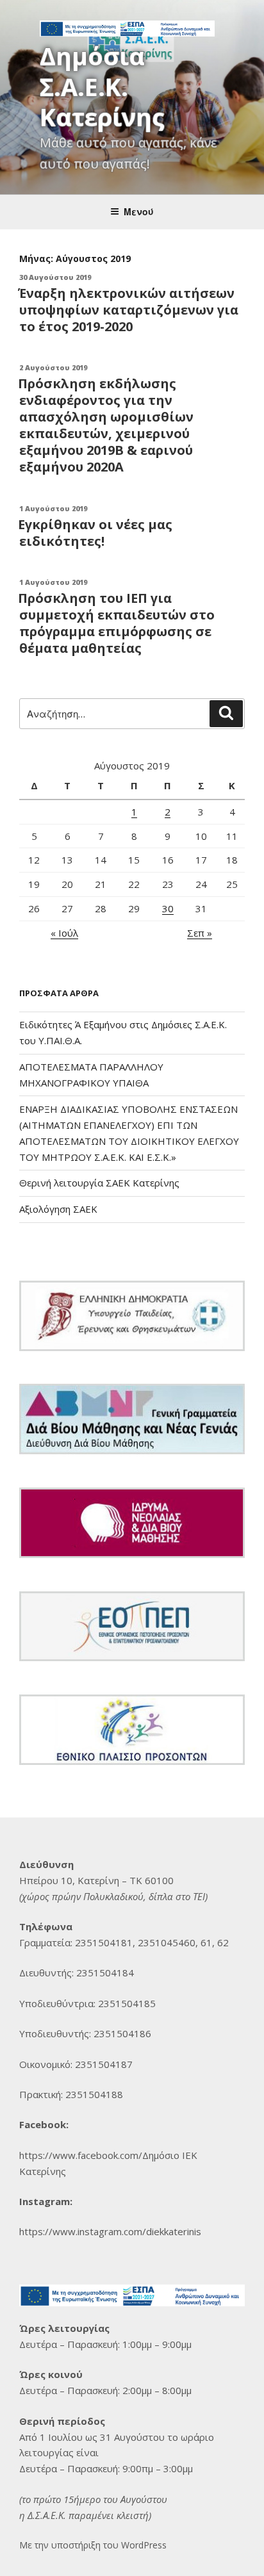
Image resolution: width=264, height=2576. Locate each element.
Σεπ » (200, 933)
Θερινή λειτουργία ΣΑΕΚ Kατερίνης (99, 1183)
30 (168, 908)
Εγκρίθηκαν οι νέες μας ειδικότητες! (95, 533)
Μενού (139, 211)
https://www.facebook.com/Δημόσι (96, 2155)
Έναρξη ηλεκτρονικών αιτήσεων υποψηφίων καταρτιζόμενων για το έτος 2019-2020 (128, 310)
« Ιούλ (64, 933)
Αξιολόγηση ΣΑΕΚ (58, 1209)
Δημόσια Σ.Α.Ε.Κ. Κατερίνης (102, 86)
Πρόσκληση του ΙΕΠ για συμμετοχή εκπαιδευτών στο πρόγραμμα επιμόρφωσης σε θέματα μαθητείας (116, 623)
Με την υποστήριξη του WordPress (93, 2545)
